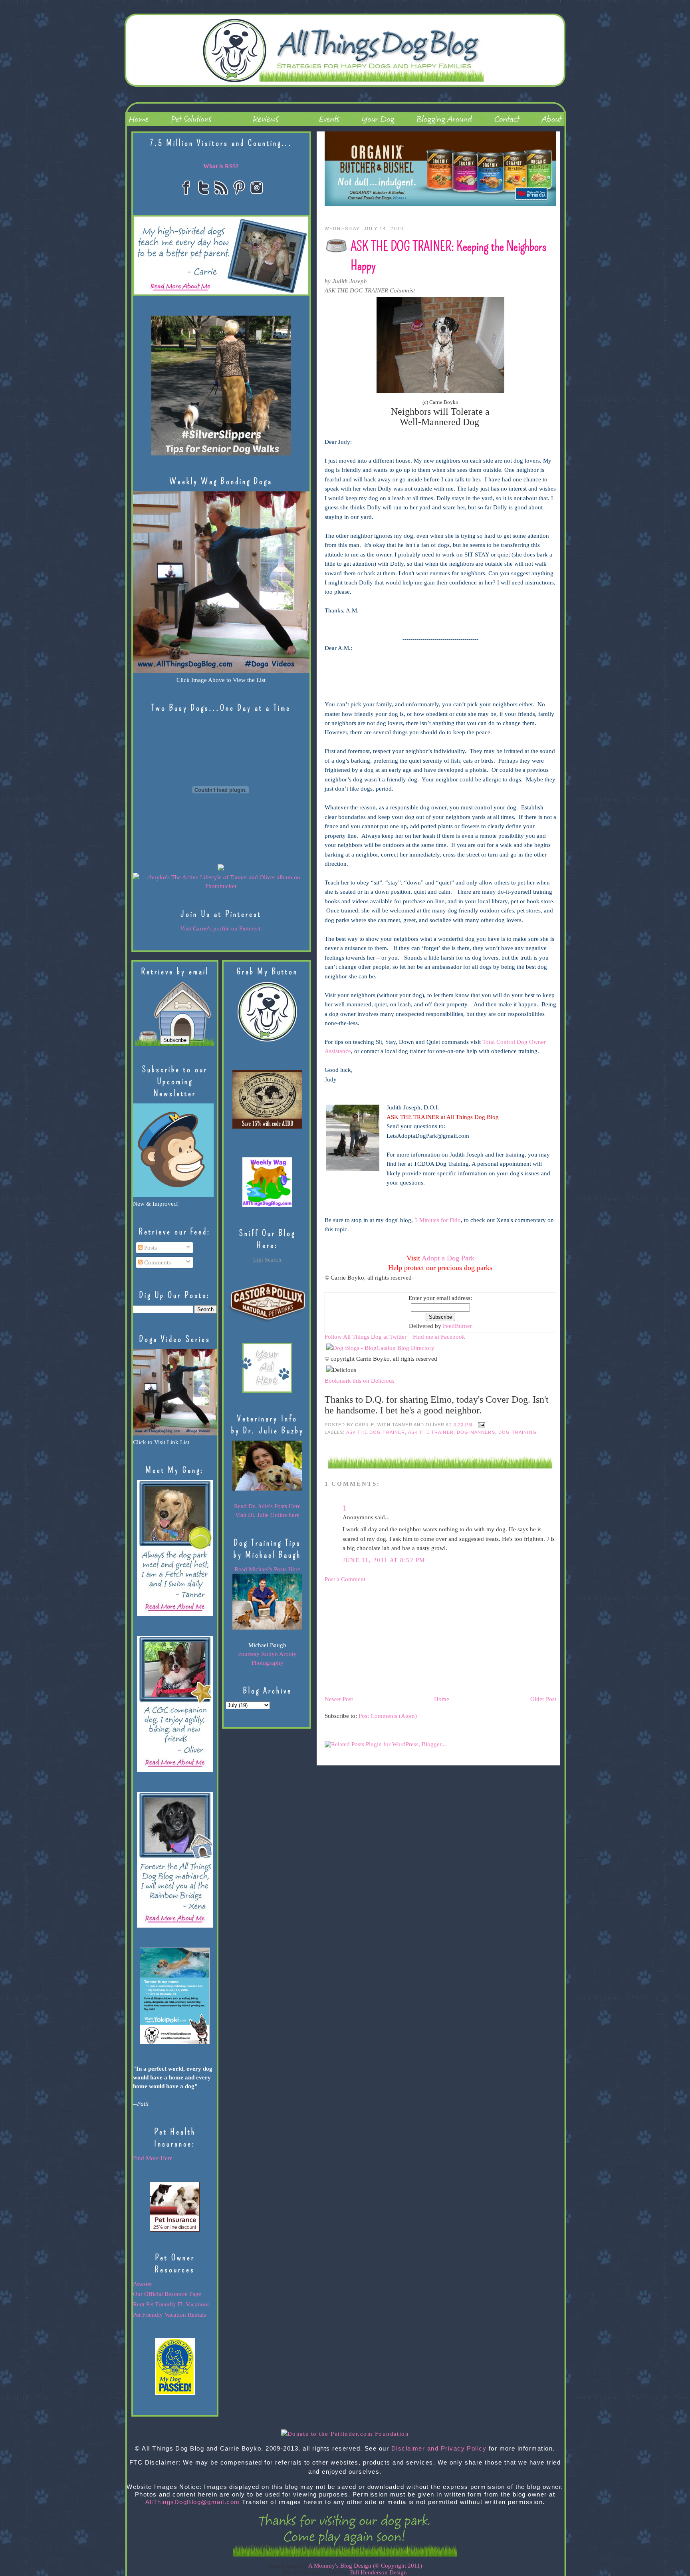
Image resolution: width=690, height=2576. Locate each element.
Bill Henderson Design (379, 2572)
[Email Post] (480, 1425)
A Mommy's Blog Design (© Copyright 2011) (365, 2566)
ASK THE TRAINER (431, 1432)
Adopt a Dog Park (448, 1258)
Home (442, 1699)
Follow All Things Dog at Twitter (366, 1337)
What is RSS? (221, 166)
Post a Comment (345, 1579)
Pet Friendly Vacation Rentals (170, 2315)
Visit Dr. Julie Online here (267, 1515)
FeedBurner (457, 1326)
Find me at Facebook (439, 1337)
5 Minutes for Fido (438, 1220)
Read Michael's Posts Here (267, 1569)
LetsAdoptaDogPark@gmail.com (428, 1136)
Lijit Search (267, 1260)
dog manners (476, 1432)
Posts (150, 1248)
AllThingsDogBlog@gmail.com (193, 2502)
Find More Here (153, 2158)
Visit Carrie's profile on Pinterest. (221, 928)
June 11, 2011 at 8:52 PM (384, 1560)
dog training (517, 1432)
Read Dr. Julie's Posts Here (267, 1506)
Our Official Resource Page (167, 2294)
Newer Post (339, 1699)
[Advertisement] (385, 1639)
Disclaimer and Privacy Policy (439, 2449)
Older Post (543, 1699)
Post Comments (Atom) (388, 1716)
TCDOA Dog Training (441, 1164)
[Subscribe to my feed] (326, 1287)
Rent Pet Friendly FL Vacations (171, 2304)
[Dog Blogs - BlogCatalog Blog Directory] (380, 1348)
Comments (157, 1262)
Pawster (143, 2284)
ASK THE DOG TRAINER (376, 1432)
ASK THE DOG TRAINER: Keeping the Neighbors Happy (449, 256)
